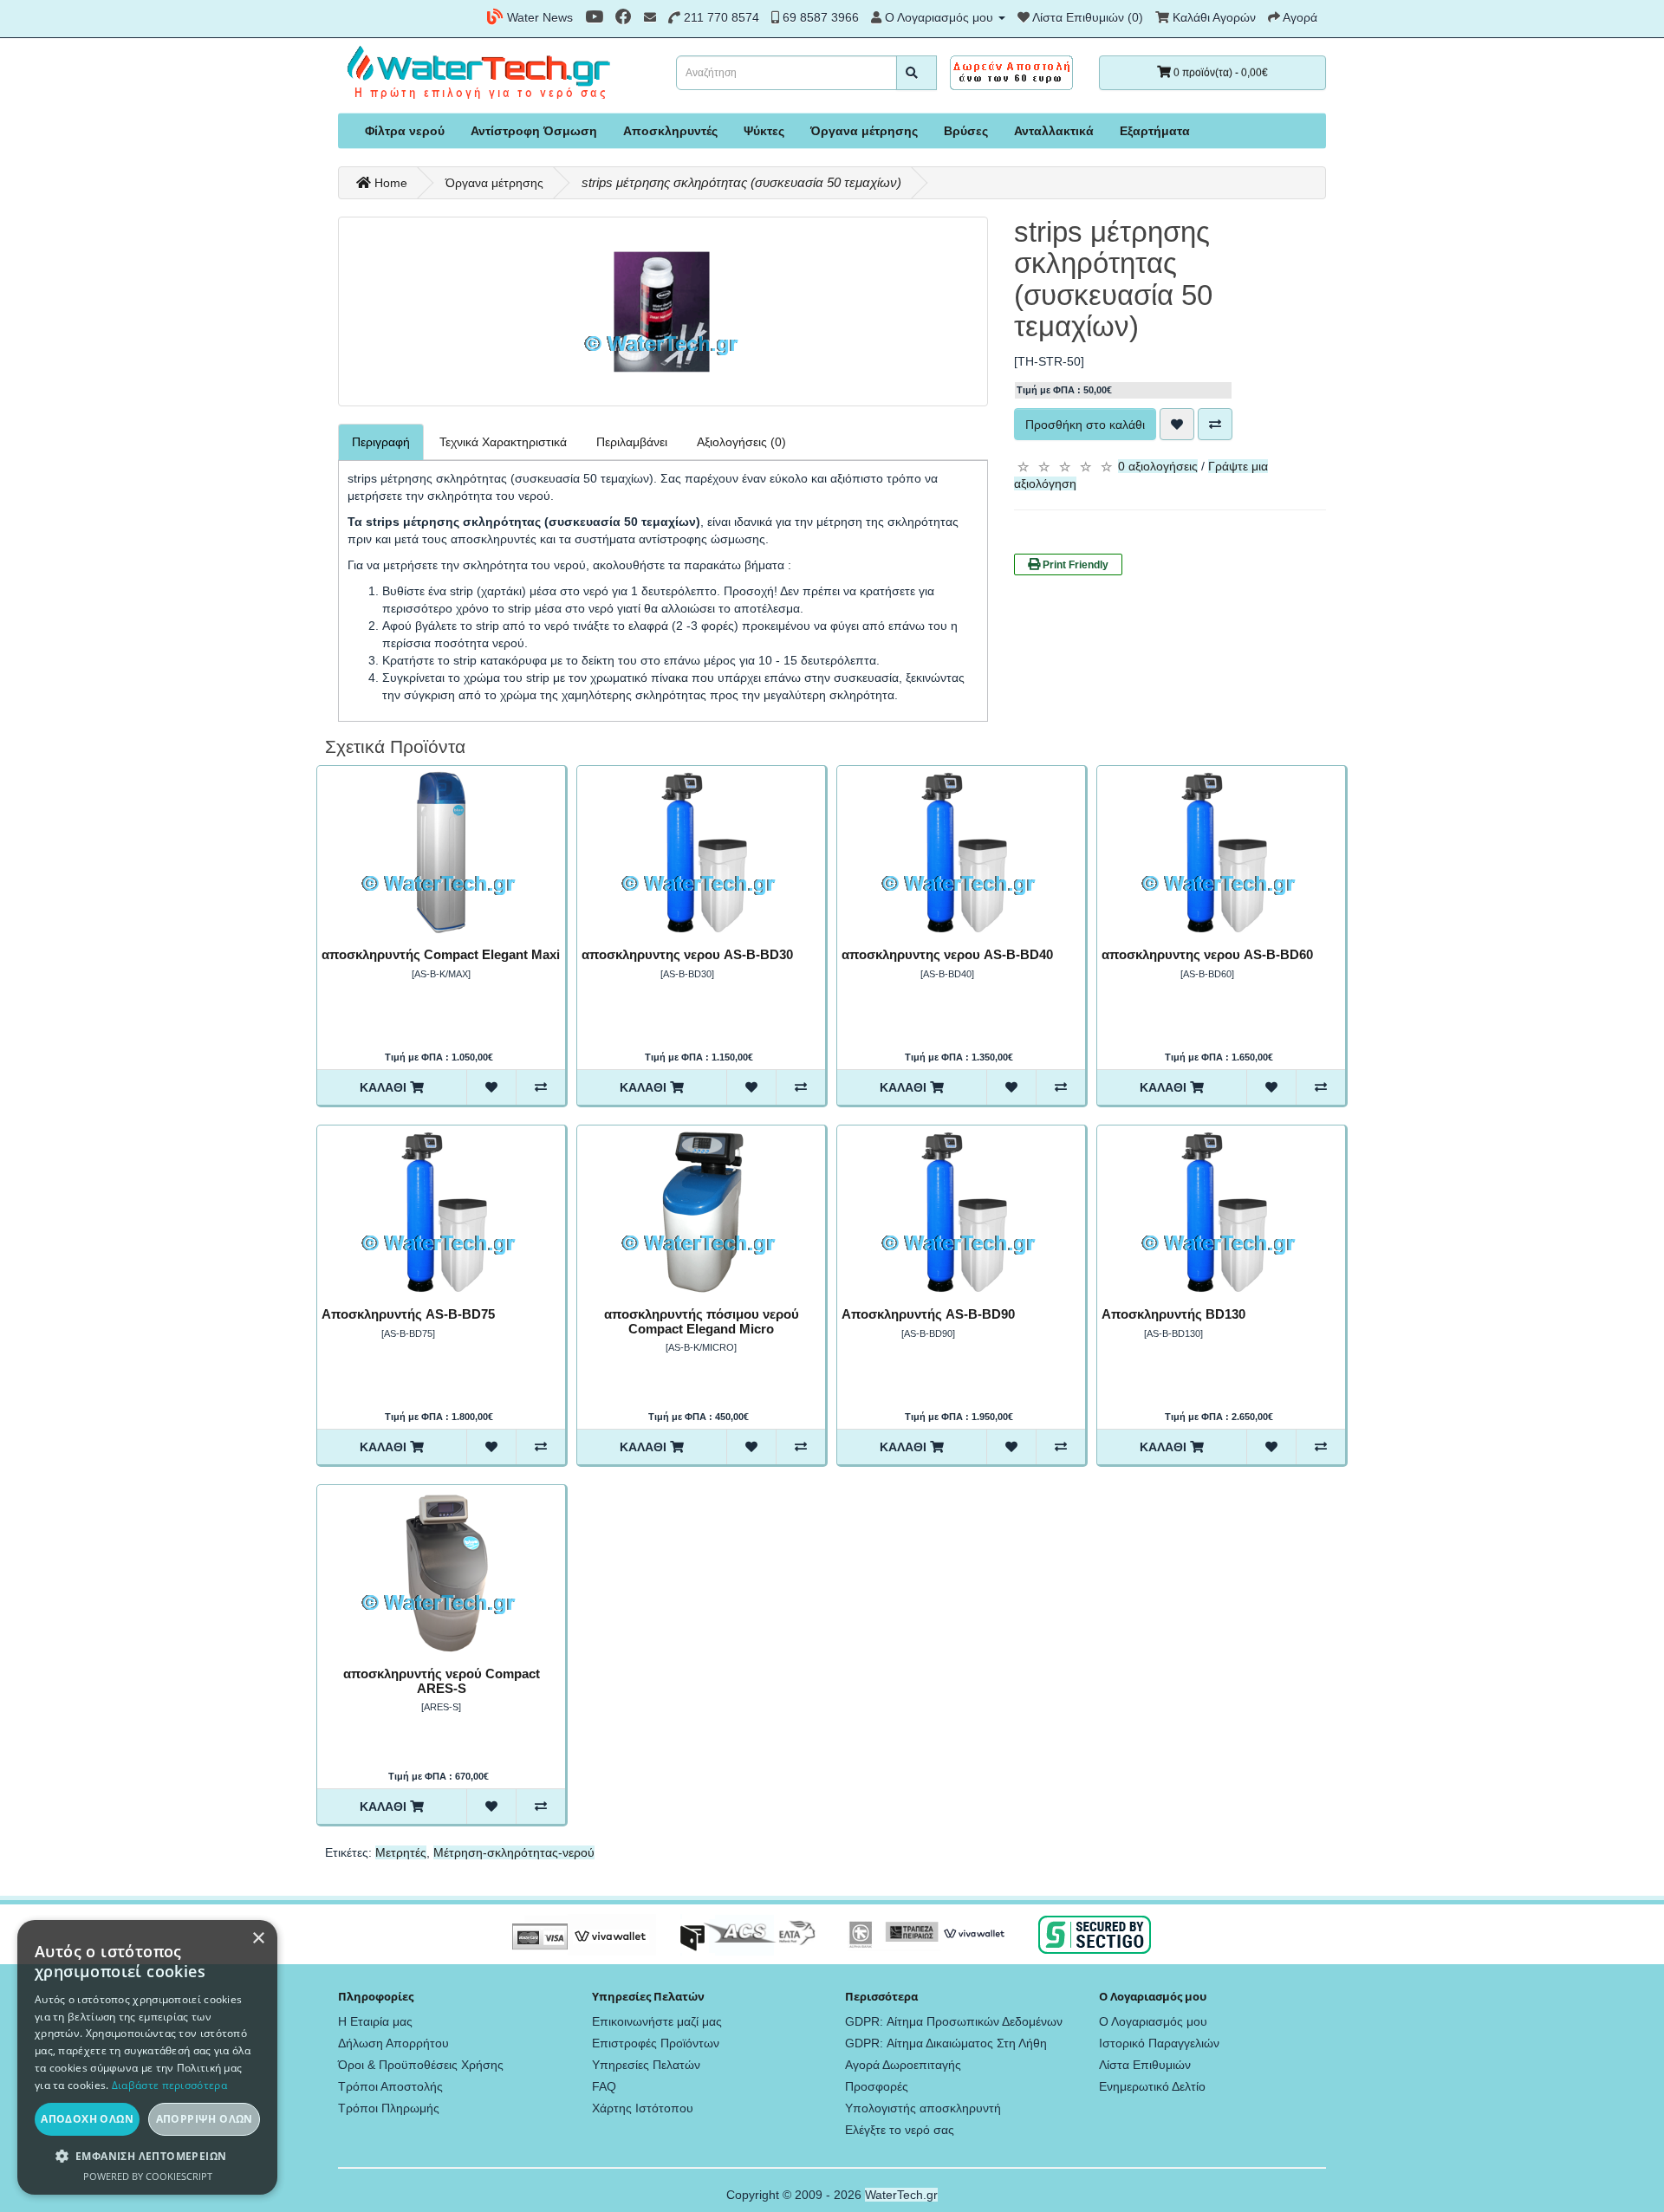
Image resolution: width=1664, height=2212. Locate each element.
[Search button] (916, 73)
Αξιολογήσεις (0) (741, 442)
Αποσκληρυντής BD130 (1173, 1314)
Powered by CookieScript (148, 2176)
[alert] (147, 2057)
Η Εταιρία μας (375, 2021)
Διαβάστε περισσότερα (169, 2085)
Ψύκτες (764, 131)
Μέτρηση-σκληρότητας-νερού (514, 1852)
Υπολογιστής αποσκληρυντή (923, 2108)
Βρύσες (966, 131)
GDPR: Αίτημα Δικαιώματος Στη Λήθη (946, 2043)
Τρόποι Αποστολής (390, 2086)
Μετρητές (401, 1852)
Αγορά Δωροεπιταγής (903, 2065)
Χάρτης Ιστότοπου (643, 2108)
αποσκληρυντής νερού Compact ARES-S (442, 1681)
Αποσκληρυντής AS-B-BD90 (928, 1314)
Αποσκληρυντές (670, 131)
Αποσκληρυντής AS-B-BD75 (408, 1314)
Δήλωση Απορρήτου (393, 2043)
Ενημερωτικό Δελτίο (1152, 2086)
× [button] (258, 1939)
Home (389, 183)
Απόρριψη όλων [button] (205, 2119)
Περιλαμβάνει (632, 442)
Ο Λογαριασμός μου (1153, 2021)
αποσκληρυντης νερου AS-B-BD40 (947, 954)
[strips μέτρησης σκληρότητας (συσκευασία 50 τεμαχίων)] (663, 311)
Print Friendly (1074, 565)
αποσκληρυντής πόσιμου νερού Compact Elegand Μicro (702, 1321)
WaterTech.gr (901, 2195)
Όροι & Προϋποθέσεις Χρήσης (421, 2065)
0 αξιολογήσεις (1158, 466)
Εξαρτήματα (1155, 131)
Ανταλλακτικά (1054, 131)
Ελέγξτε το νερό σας (900, 2130)
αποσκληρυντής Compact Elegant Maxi (441, 954)
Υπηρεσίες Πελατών (646, 2065)
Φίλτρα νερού (405, 131)
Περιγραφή (381, 442)
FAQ (604, 2086)
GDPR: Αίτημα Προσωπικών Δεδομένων (954, 2021)
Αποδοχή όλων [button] (87, 2119)
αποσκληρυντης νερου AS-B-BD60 (1207, 954)
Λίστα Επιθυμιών (1145, 2065)
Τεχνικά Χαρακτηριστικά (503, 442)
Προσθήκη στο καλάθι (1085, 425)
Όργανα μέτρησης (864, 131)
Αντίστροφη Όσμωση (534, 131)
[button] (147, 2156)
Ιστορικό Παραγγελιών (1159, 2043)
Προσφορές (877, 2086)
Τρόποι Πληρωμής (389, 2108)
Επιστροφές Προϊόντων (656, 2043)
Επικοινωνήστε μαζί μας (657, 2021)
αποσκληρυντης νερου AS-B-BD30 (687, 954)
